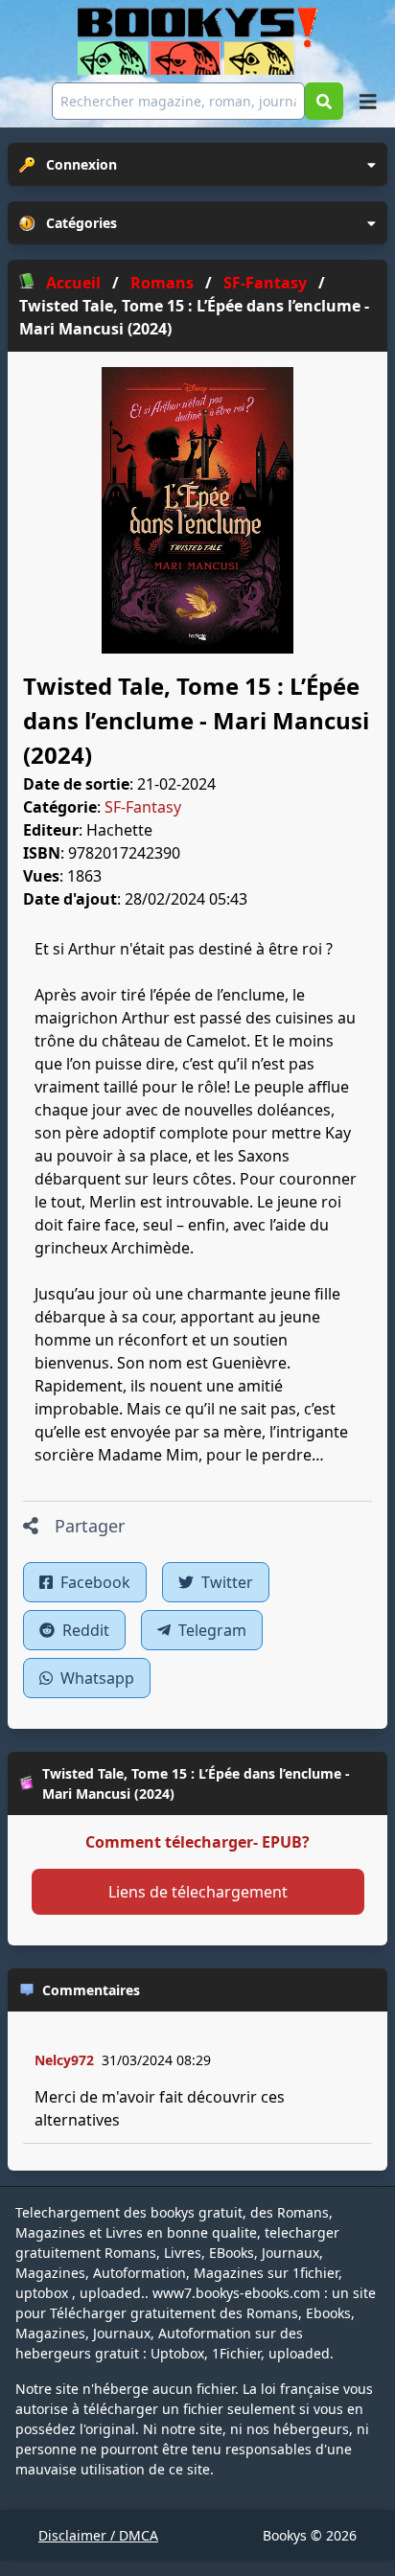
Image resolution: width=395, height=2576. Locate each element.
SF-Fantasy (143, 807)
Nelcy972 (64, 2060)
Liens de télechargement (198, 1892)
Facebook (93, 1582)
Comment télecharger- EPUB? (197, 1842)
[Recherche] (324, 101)
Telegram (210, 1630)
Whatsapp (95, 1678)
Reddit (84, 1630)
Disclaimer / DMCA (98, 2535)
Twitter (225, 1582)
